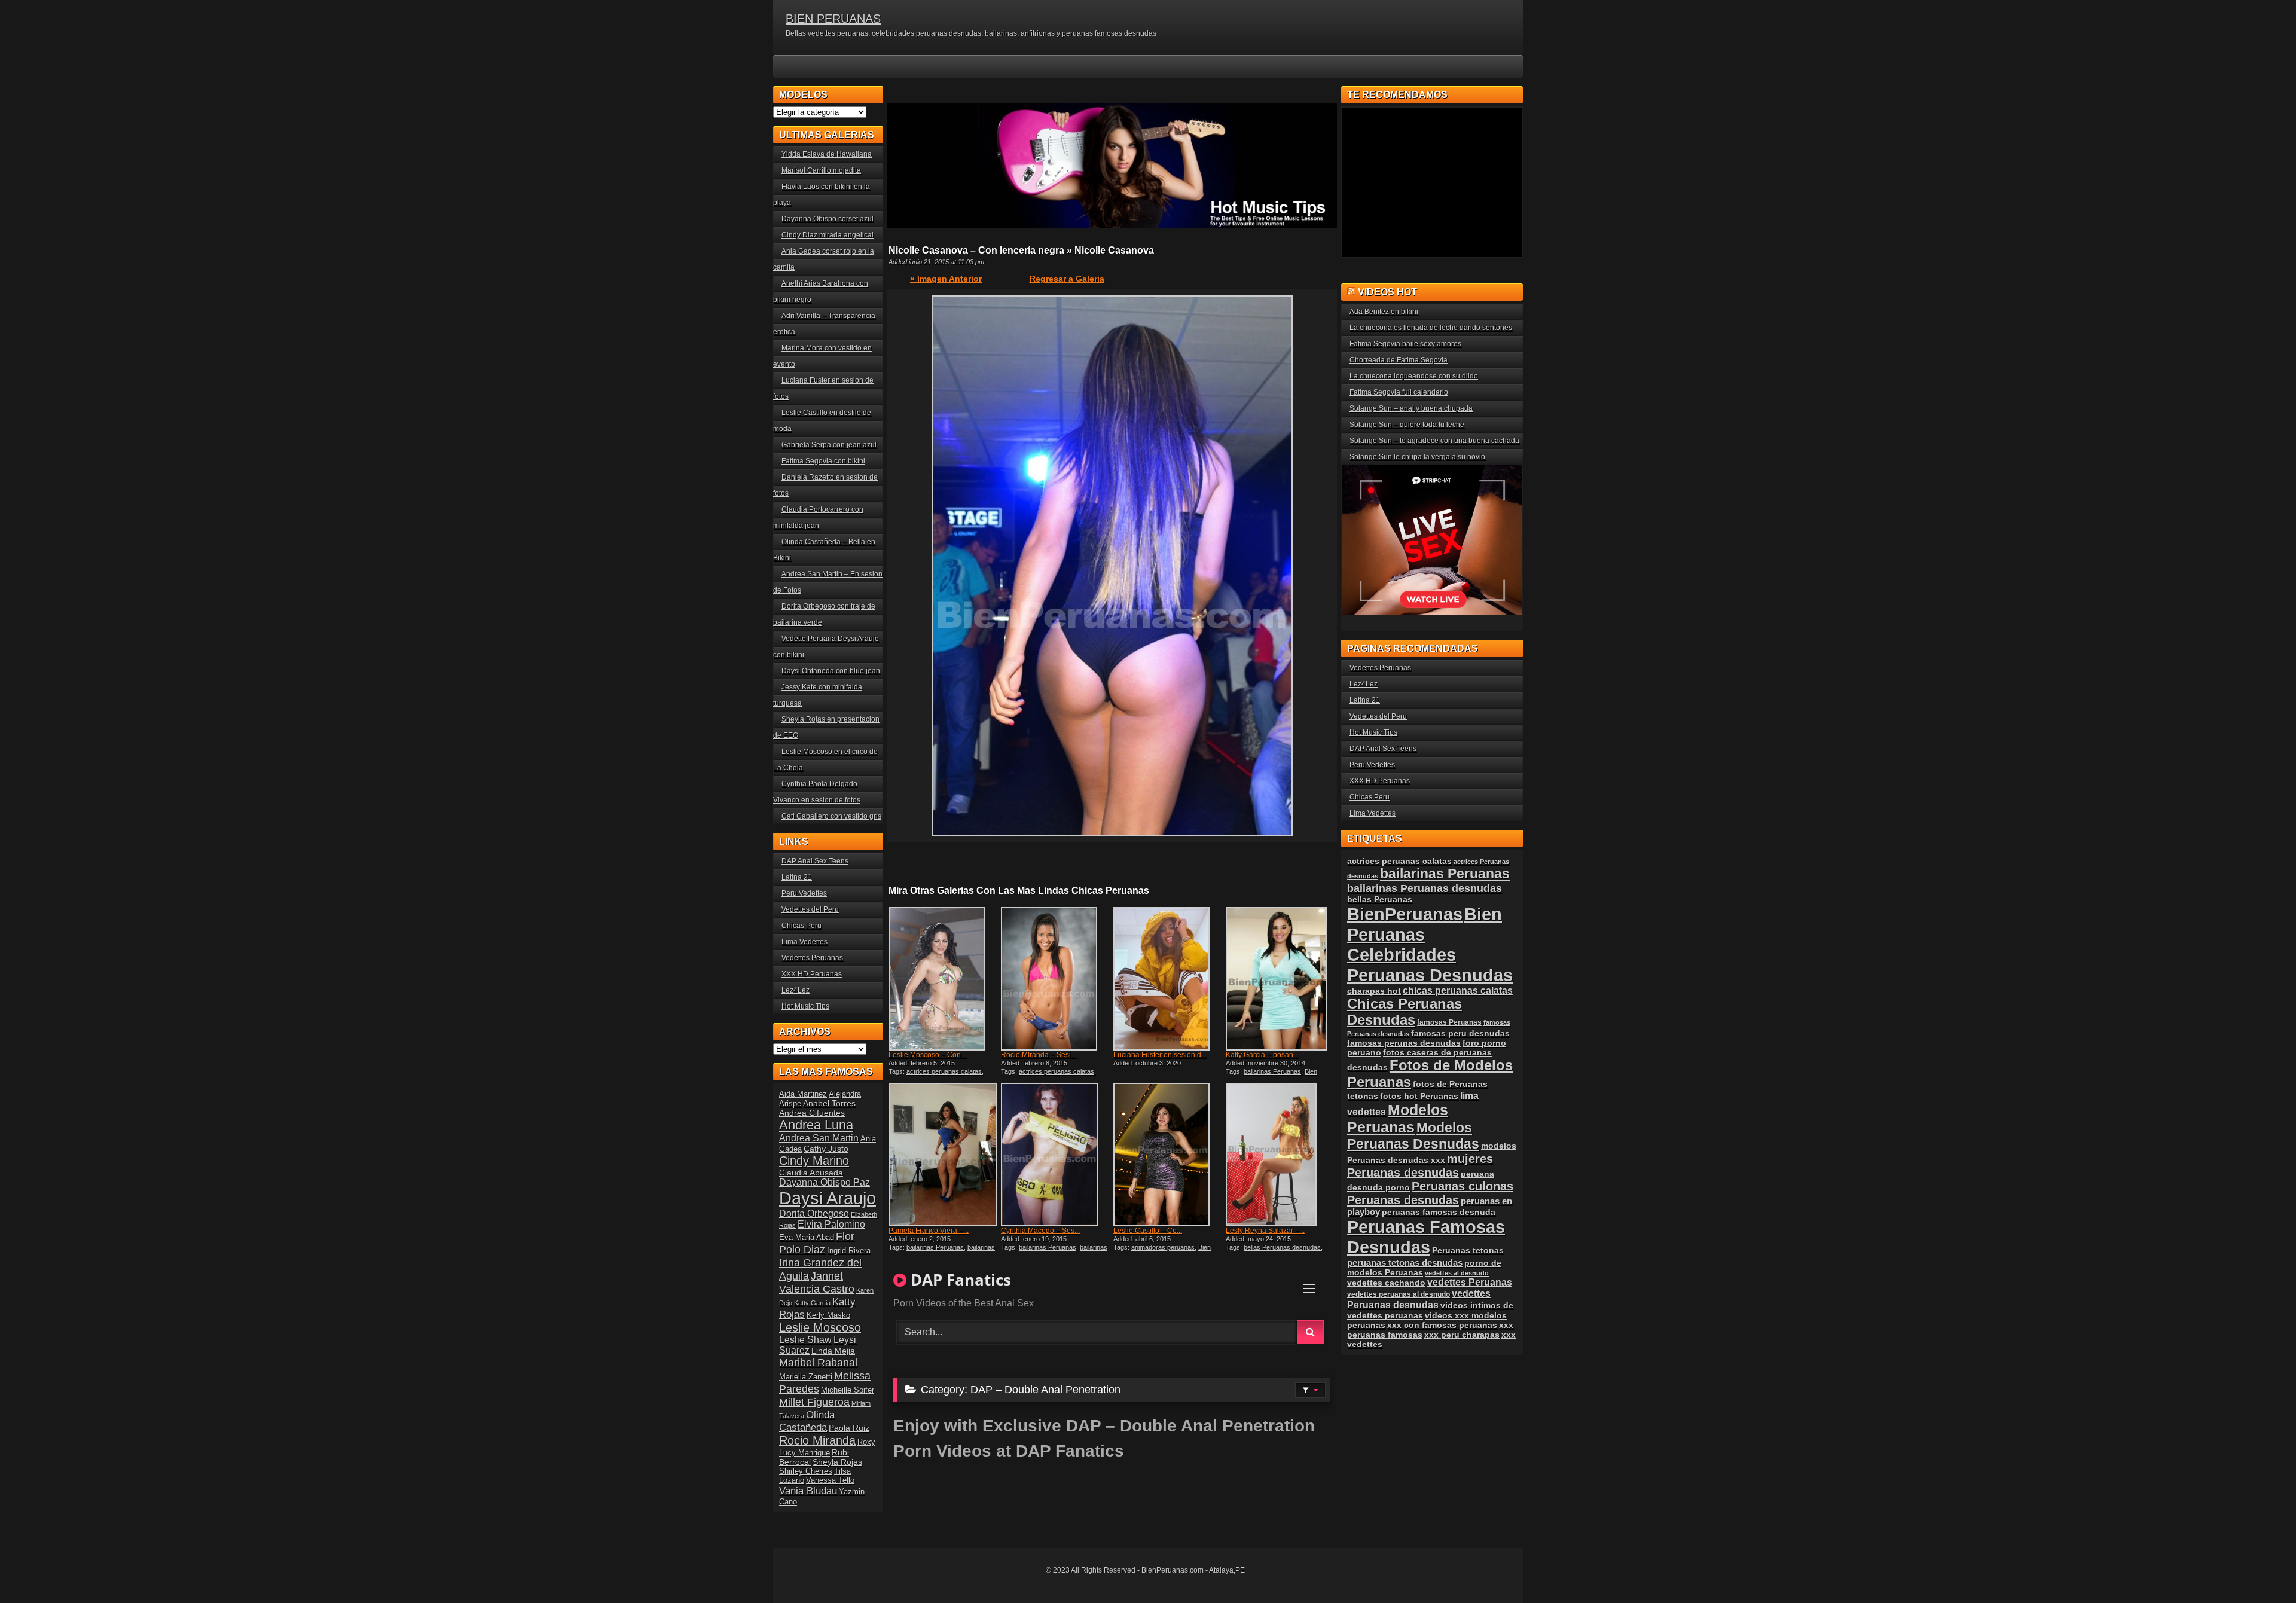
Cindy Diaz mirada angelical (828, 235)
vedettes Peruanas (1470, 1282)
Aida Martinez (803, 1094)
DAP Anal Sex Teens (815, 861)
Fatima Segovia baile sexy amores (1405, 344)
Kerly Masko (828, 1315)
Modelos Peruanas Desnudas (1413, 1136)
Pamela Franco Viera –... (929, 1231)
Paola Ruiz (849, 1428)
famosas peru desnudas (1460, 1033)
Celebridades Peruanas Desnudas (1430, 965)
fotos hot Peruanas (1419, 1096)
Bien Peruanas (1425, 924)
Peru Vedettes (804, 893)
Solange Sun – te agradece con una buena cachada (1434, 441)
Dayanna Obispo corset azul (828, 219)
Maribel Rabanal (818, 1362)
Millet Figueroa (814, 1402)
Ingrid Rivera (849, 1251)
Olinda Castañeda (807, 1421)
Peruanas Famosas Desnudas (1426, 1237)
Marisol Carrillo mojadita (821, 170)
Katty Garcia (812, 1303)
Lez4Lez (796, 990)
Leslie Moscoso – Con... (927, 1055)
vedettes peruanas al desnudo (1399, 1294)
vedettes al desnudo (1457, 1273)
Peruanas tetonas (1468, 1250)
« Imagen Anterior (946, 279)
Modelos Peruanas (1398, 1118)
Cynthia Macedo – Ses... (1040, 1231)
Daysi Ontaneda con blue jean (831, 671)
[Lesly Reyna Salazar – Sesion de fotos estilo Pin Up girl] (1281, 1155)
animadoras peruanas (1163, 1247)
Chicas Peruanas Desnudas (1405, 1012)
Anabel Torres (829, 1103)
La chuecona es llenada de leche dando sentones (1431, 328)
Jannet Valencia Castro (817, 1282)
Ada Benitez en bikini (1384, 312)
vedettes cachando (1386, 1283)
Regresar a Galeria (1067, 279)
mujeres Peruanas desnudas (1420, 1166)
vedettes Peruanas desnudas (1419, 1299)
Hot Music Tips (805, 1006)
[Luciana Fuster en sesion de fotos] (1168, 979)
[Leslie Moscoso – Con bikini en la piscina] (944, 979)
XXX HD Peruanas (812, 974)
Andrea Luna (816, 1125)
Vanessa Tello (830, 1480)
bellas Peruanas (1380, 900)
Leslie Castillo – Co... (1148, 1231)
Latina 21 (797, 877)
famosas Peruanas (1449, 1022)
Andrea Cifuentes (812, 1113)
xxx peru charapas (1462, 1335)
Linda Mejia (833, 1351)
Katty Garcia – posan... (1262, 1055)
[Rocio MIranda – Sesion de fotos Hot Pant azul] (1056, 979)
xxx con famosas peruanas (1442, 1325)
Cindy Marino (814, 1160)
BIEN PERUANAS (833, 19)
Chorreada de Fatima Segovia (1399, 360)
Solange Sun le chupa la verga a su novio (1417, 457)
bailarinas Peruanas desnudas (942, 1251)
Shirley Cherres (806, 1471)
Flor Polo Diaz (817, 1243)
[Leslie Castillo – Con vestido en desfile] (1168, 1155)
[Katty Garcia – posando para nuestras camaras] (1281, 979)
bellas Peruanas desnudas (1282, 1247)
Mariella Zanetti (806, 1377)
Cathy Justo (826, 1149)
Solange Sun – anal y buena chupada (1411, 408)
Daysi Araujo (828, 1198)
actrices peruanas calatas (944, 1071)
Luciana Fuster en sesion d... (1160, 1055)
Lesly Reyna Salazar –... (1265, 1231)
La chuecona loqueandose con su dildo (1414, 376)
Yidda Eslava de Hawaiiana (827, 154)
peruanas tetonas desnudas (1405, 1262)
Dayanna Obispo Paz (825, 1182)
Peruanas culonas (1463, 1186)
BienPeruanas (1405, 914)
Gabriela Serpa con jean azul (829, 445)
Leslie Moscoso (820, 1327)
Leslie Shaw (805, 1340)
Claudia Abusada (811, 1173)
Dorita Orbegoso (814, 1213)
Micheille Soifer (848, 1390)
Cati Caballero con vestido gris (831, 816)
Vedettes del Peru (810, 909)
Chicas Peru (802, 926)
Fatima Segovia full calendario (1399, 392)
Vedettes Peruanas (812, 958)
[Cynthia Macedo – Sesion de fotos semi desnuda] (1056, 1155)
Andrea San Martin (819, 1138)
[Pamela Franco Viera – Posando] (944, 1155)
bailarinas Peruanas (1272, 1071)
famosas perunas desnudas (1404, 1043)
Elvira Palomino (831, 1224)
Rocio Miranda (817, 1440)
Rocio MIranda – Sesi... (1039, 1055)
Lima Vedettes (804, 942)
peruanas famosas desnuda (1439, 1212)
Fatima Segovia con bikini (823, 461)
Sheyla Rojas (837, 1462)
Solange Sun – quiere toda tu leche (1407, 425)
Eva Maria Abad (807, 1237)
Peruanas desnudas (1403, 1200)
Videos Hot (1387, 292)
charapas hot (1374, 991)
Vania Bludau (808, 1491)
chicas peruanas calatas (1458, 990)
